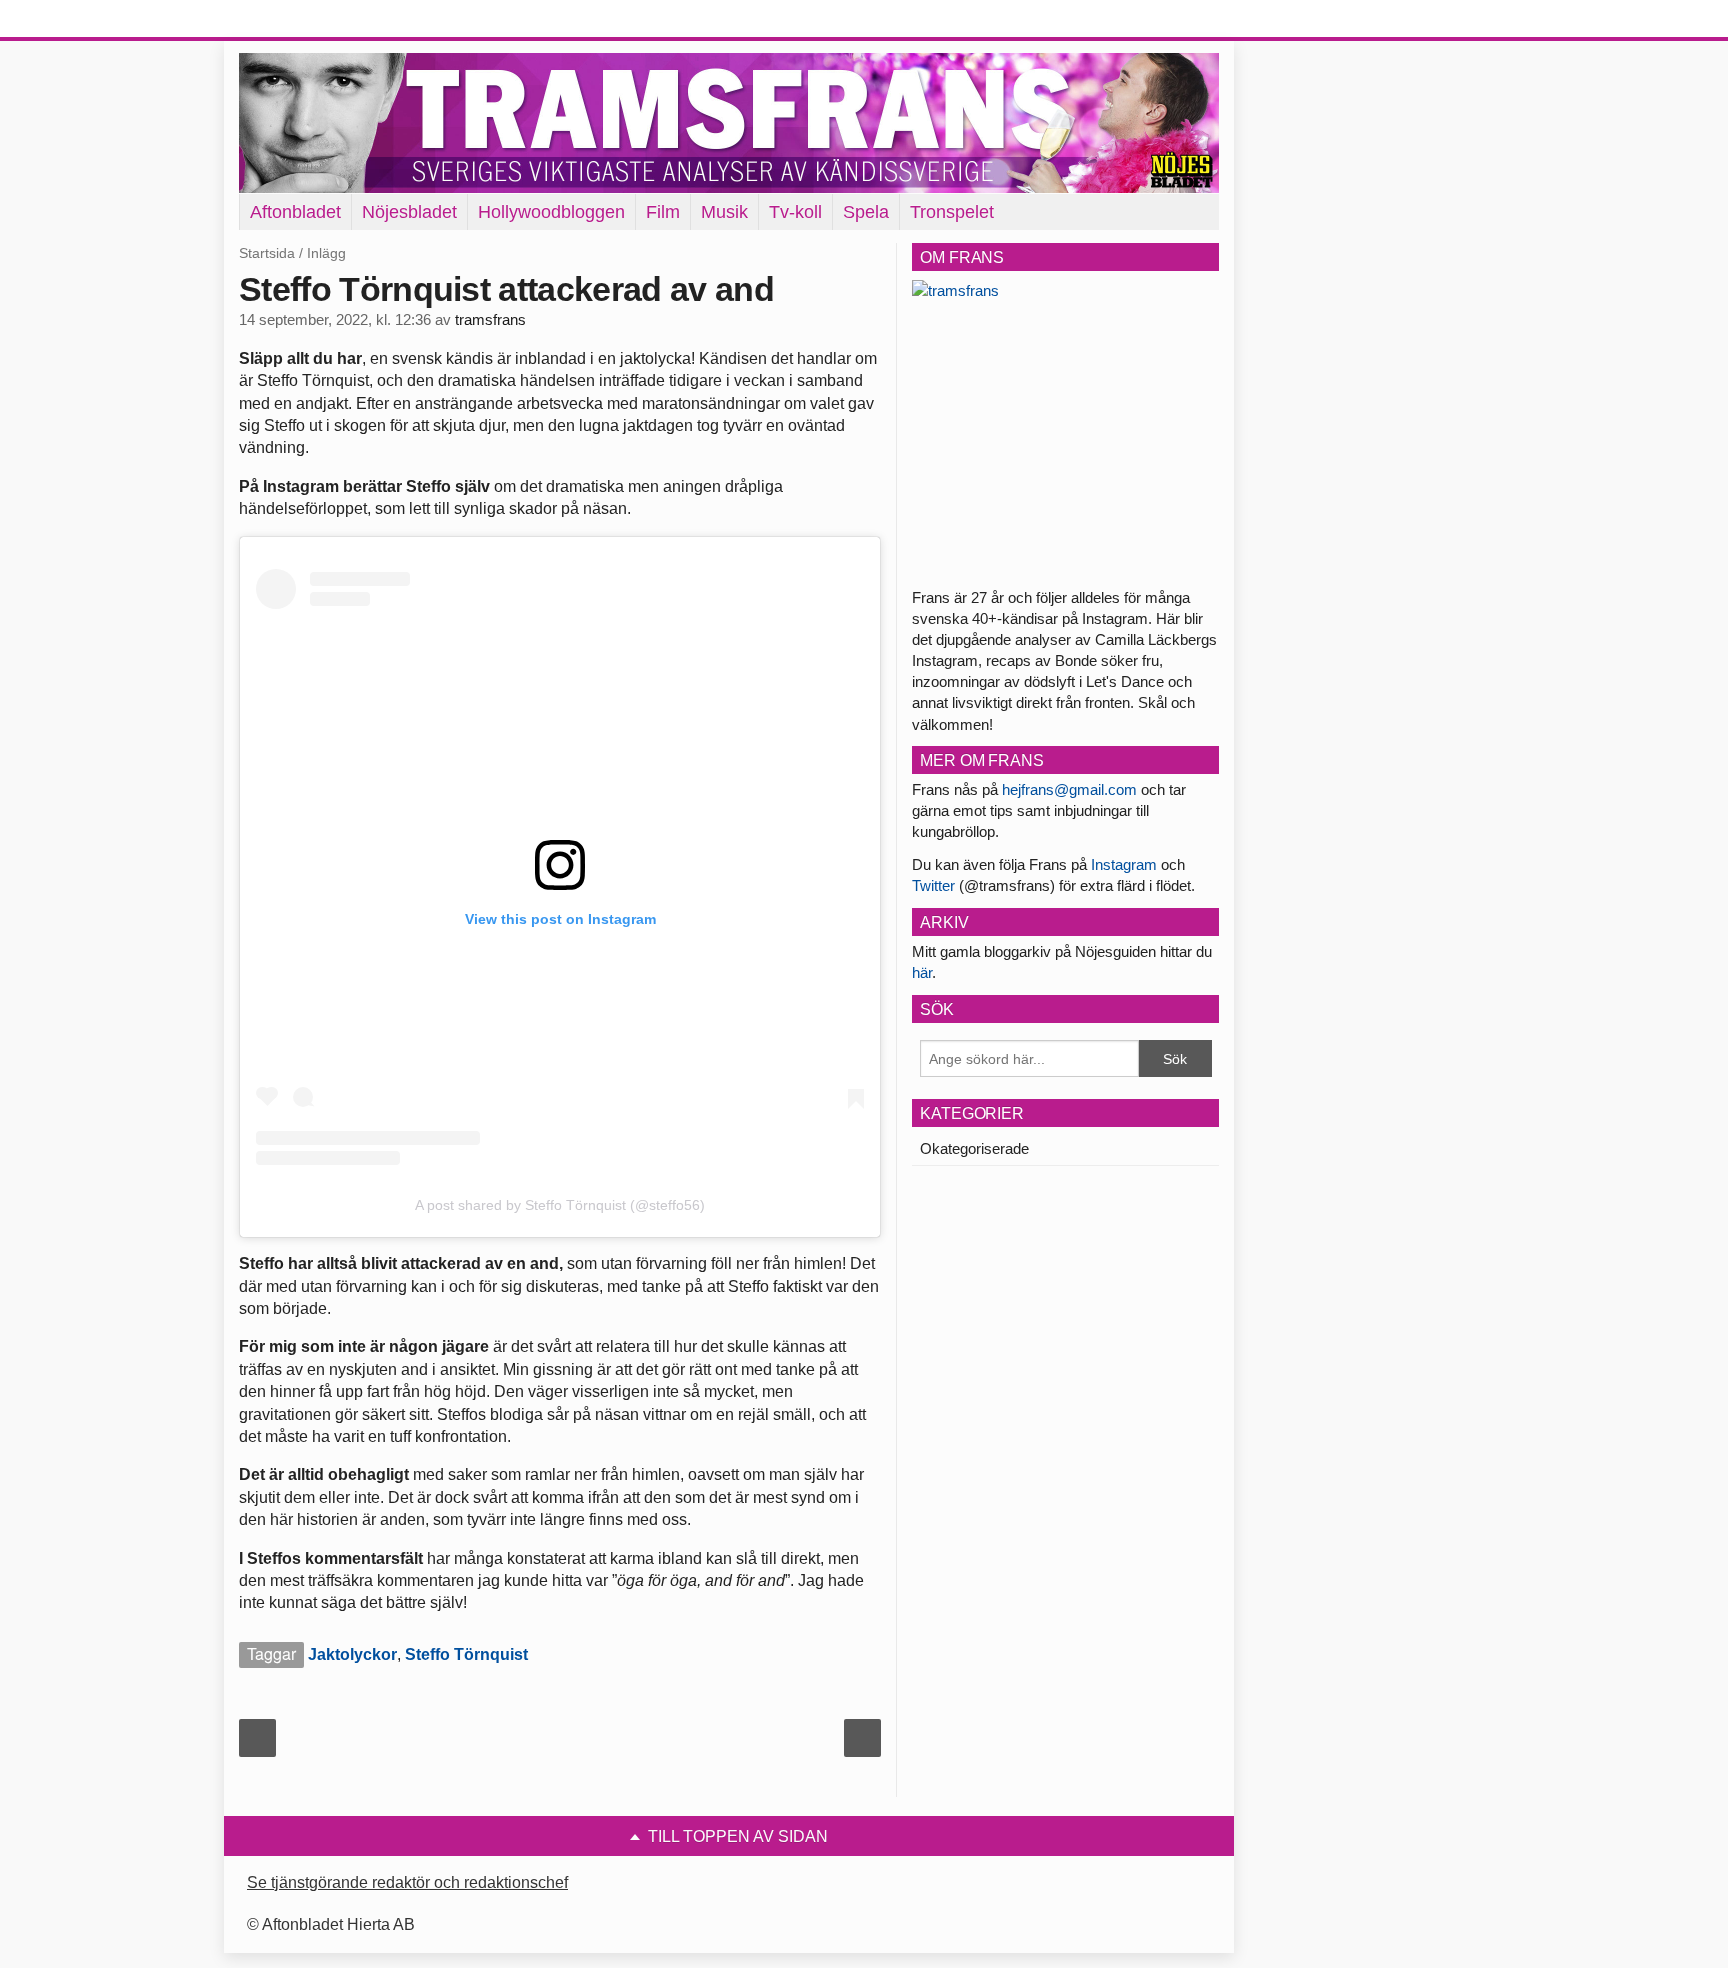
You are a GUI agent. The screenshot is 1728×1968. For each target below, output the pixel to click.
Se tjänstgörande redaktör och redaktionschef (407, 1882)
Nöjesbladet (409, 212)
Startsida (267, 253)
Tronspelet (952, 212)
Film (663, 212)
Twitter (933, 885)
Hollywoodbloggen (551, 212)
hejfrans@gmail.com (1069, 789)
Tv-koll (795, 212)
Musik (724, 212)
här (922, 972)
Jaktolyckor (352, 1654)
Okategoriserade (974, 1148)
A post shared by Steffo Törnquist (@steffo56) (560, 1205)
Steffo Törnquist (466, 1654)
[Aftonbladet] (314, 20)
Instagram (1124, 864)
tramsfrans (490, 320)
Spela (866, 212)
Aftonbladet (295, 212)
